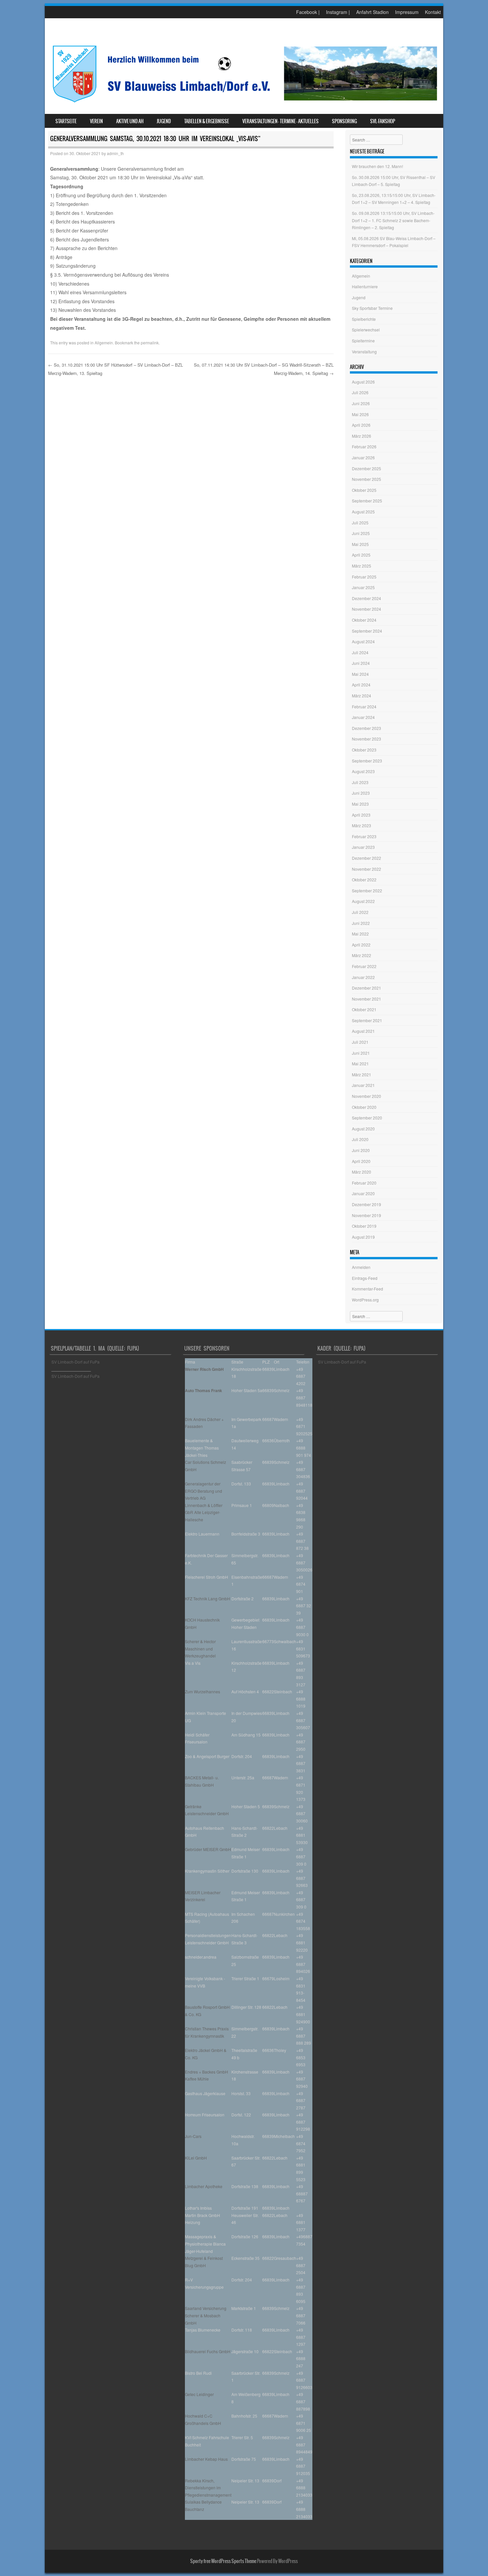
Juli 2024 (360, 652)
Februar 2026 (364, 446)
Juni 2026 (361, 403)
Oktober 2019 (364, 1226)
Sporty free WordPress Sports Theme (223, 2561)
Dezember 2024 (366, 598)
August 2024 (363, 641)
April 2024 (361, 685)
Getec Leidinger (199, 2394)
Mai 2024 (360, 674)
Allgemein (104, 343)
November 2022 (366, 869)
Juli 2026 (360, 392)
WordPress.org (365, 1300)
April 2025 (361, 555)
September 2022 (367, 890)
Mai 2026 (360, 414)
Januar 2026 (363, 457)
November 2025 (366, 479)
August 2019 (363, 1237)
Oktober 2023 (364, 750)
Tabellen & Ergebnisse (207, 121)
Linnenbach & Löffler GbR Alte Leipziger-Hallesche (204, 1512)
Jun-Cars (193, 2136)
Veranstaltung (364, 352)
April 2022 (361, 945)
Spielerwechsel (366, 330)
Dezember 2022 (366, 858)
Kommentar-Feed (367, 1289)
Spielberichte (364, 319)
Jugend (164, 121)
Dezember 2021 (366, 988)
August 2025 (363, 512)
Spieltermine (363, 341)
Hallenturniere (365, 286)
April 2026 (361, 425)
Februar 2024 (364, 707)
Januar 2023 (363, 847)
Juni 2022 (361, 923)
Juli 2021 (360, 1042)
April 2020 (361, 1161)
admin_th (115, 153)
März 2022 (362, 955)
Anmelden (361, 1267)
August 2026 (363, 382)
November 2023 (366, 739)
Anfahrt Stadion (372, 12)
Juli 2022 (360, 912)
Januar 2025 (363, 587)
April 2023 (361, 815)
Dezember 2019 (366, 1204)
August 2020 (363, 1129)
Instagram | (338, 12)
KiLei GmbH (196, 2158)
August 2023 (363, 771)
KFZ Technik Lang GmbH (207, 1599)
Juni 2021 (361, 1053)
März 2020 (362, 1172)
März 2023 (362, 825)
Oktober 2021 (364, 1009)
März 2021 (362, 1074)
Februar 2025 (364, 577)
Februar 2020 (364, 1183)
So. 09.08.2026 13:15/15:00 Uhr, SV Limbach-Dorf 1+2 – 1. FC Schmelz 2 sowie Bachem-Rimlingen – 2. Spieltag (393, 220)
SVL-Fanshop (383, 121)
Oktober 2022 (364, 880)
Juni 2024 (361, 663)
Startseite (66, 121)
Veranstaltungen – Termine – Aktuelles (281, 121)
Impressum (407, 12)
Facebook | (308, 12)
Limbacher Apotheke (204, 2186)
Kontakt (433, 12)
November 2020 (366, 1096)
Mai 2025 (360, 544)
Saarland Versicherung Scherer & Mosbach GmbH (206, 2315)
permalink (150, 343)
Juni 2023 (361, 793)
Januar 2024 (363, 717)
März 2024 (362, 696)
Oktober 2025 (364, 490)
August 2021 (363, 1031)
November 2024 (366, 609)
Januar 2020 (363, 1193)
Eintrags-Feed (365, 1278)
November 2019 (366, 1215)
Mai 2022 (360, 934)
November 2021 (366, 999)
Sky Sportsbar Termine (372, 308)
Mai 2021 (360, 1064)
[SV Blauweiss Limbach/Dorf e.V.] (244, 104)
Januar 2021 (363, 1085)
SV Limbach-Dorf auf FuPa (76, 1362)
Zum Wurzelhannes (203, 1691)
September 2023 (367, 761)
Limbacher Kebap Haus (206, 2459)
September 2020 (367, 1118)
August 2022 (363, 901)
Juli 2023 (360, 782)
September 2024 (367, 631)
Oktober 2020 (364, 1107)
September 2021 (367, 1020)
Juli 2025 (360, 523)
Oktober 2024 (364, 620)
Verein (96, 121)
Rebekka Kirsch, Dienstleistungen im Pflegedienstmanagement (208, 2488)
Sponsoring (344, 121)
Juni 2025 (361, 533)
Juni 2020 (361, 1150)
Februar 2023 (364, 836)
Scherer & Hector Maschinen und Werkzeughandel (200, 1648)
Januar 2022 (363, 977)
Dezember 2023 (366, 728)
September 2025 (367, 501)
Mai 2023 (360, 804)
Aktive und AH (130, 121)
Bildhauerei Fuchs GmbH (208, 2351)
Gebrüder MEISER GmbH (208, 1849)
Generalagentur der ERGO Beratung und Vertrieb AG (203, 1491)
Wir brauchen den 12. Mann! (377, 166)
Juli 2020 (360, 1139)
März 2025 (362, 566)
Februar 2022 (364, 966)
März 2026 (362, 436)
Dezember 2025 (366, 468)
